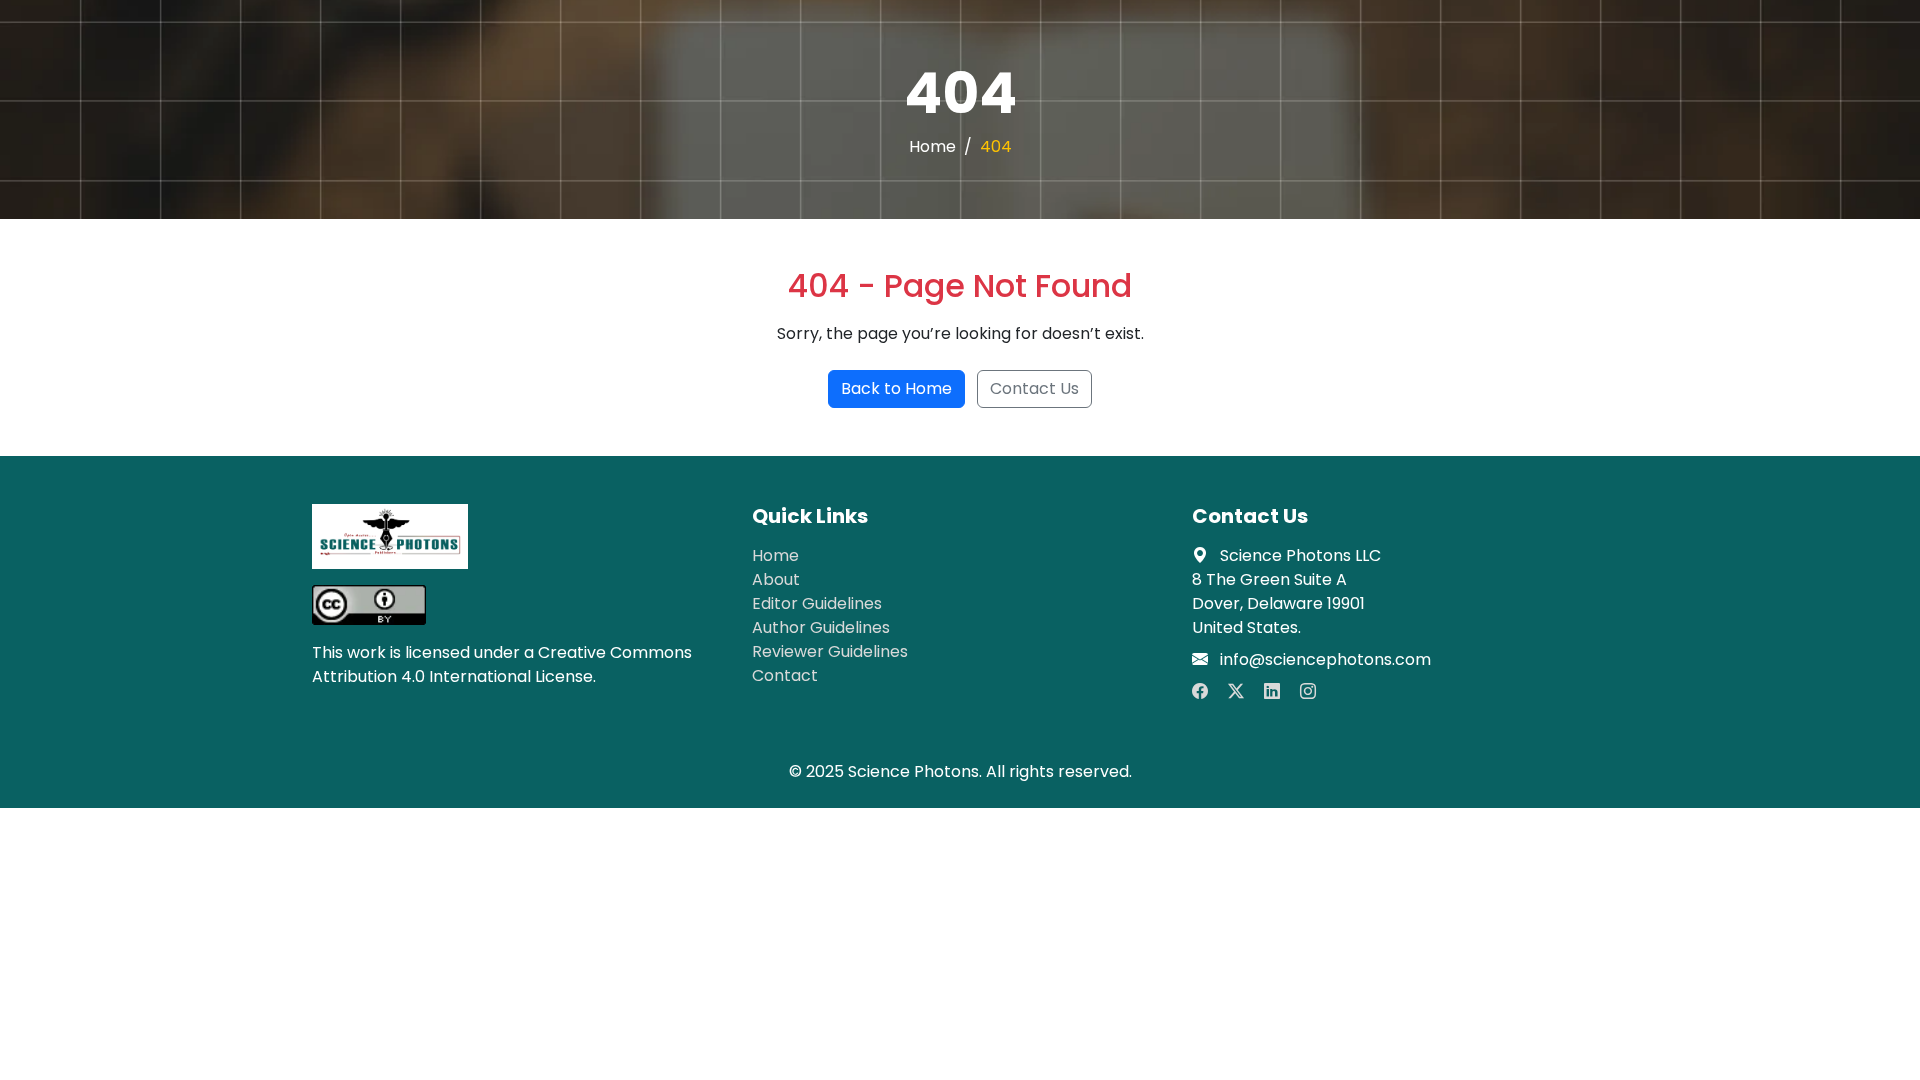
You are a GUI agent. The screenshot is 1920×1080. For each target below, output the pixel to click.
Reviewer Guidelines (830, 651)
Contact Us (1034, 388)
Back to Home (896, 388)
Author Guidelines (821, 627)
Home (932, 146)
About (776, 579)
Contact (785, 675)
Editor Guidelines (817, 603)
